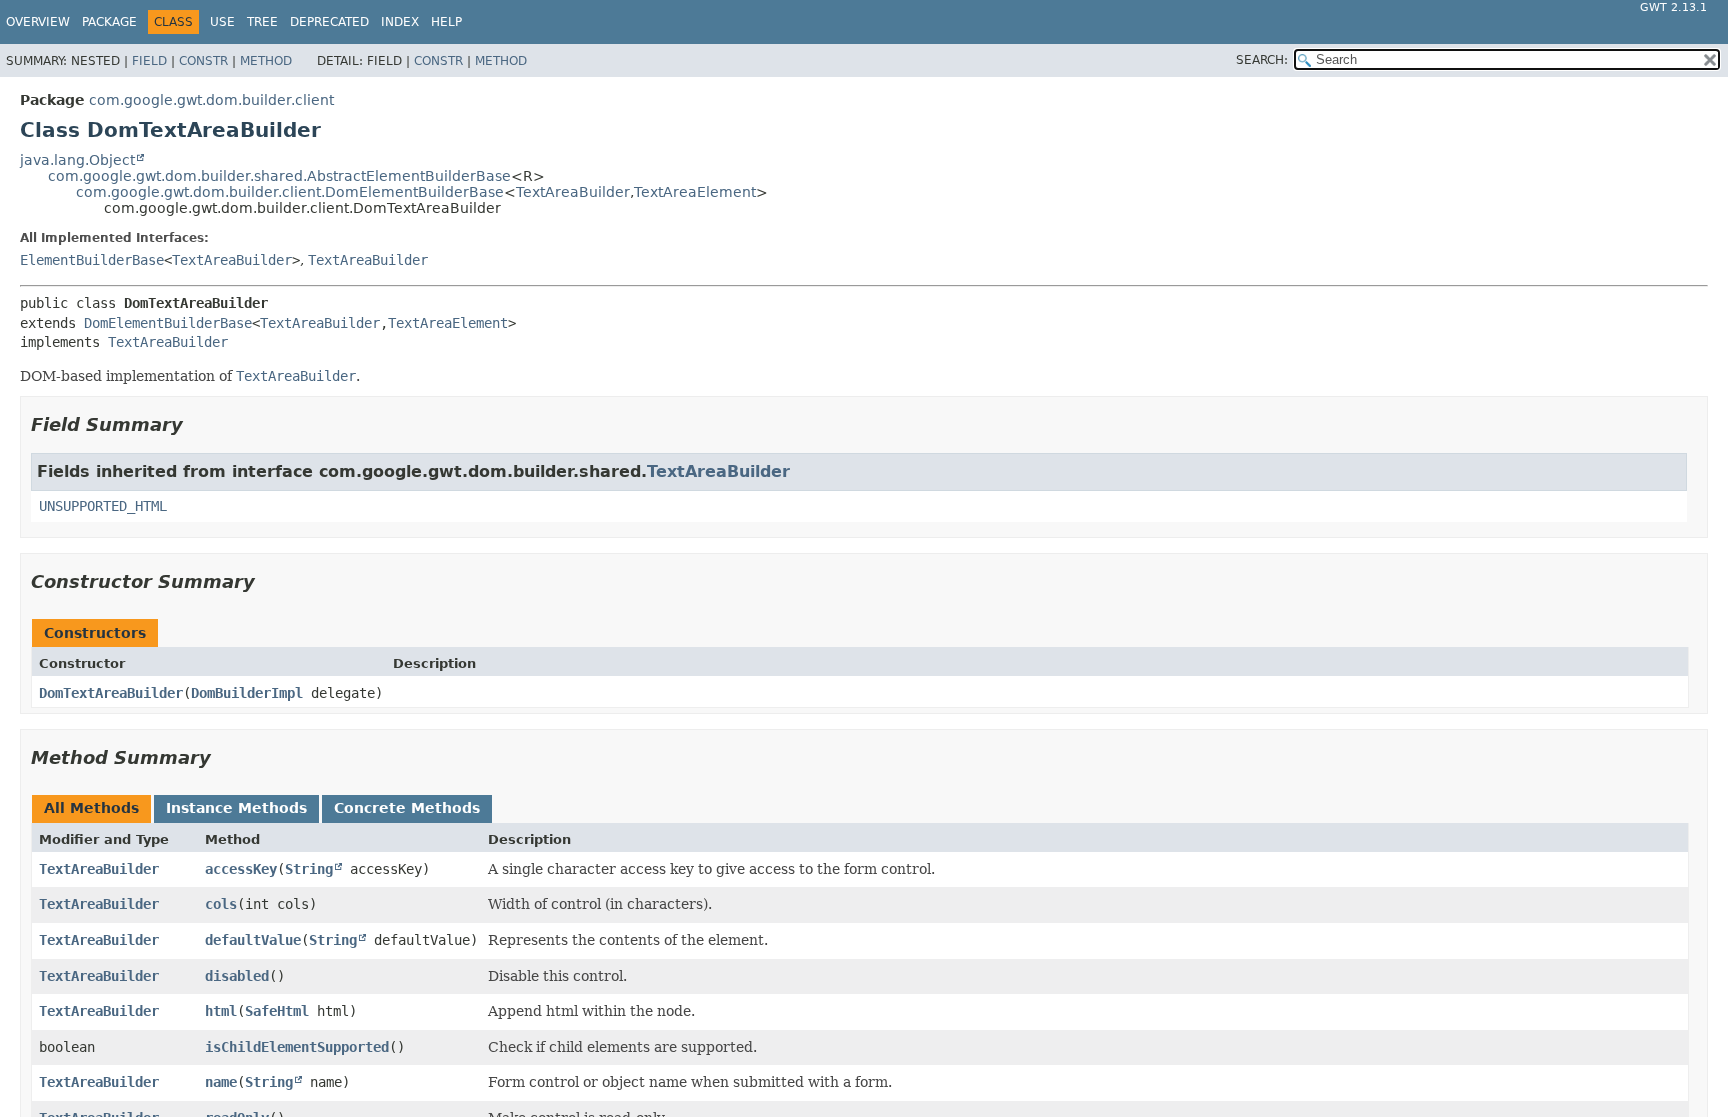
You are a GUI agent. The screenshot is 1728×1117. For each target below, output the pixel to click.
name (221, 1082)
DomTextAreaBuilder (111, 693)
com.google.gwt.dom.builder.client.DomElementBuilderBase (290, 192)
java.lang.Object (77, 160)
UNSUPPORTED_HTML (103, 506)
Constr (203, 61)
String (309, 869)
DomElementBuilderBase (168, 323)
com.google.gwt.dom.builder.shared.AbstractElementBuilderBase (279, 176)
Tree (262, 22)
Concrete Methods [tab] (407, 808)
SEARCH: (1262, 60)
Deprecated (329, 22)
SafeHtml (277, 1011)
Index (400, 22)
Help (446, 22)
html (221, 1011)
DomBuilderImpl (247, 693)
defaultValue (253, 940)
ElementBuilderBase (92, 260)
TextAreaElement (695, 192)
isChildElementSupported (297, 1047)
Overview (38, 22)
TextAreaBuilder (573, 192)
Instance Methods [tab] (236, 808)
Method (266, 61)
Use (222, 22)
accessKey (241, 869)
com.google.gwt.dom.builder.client (211, 100)
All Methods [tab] (91, 808)
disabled (237, 976)
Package (109, 22)
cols (221, 904)
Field (149, 61)
